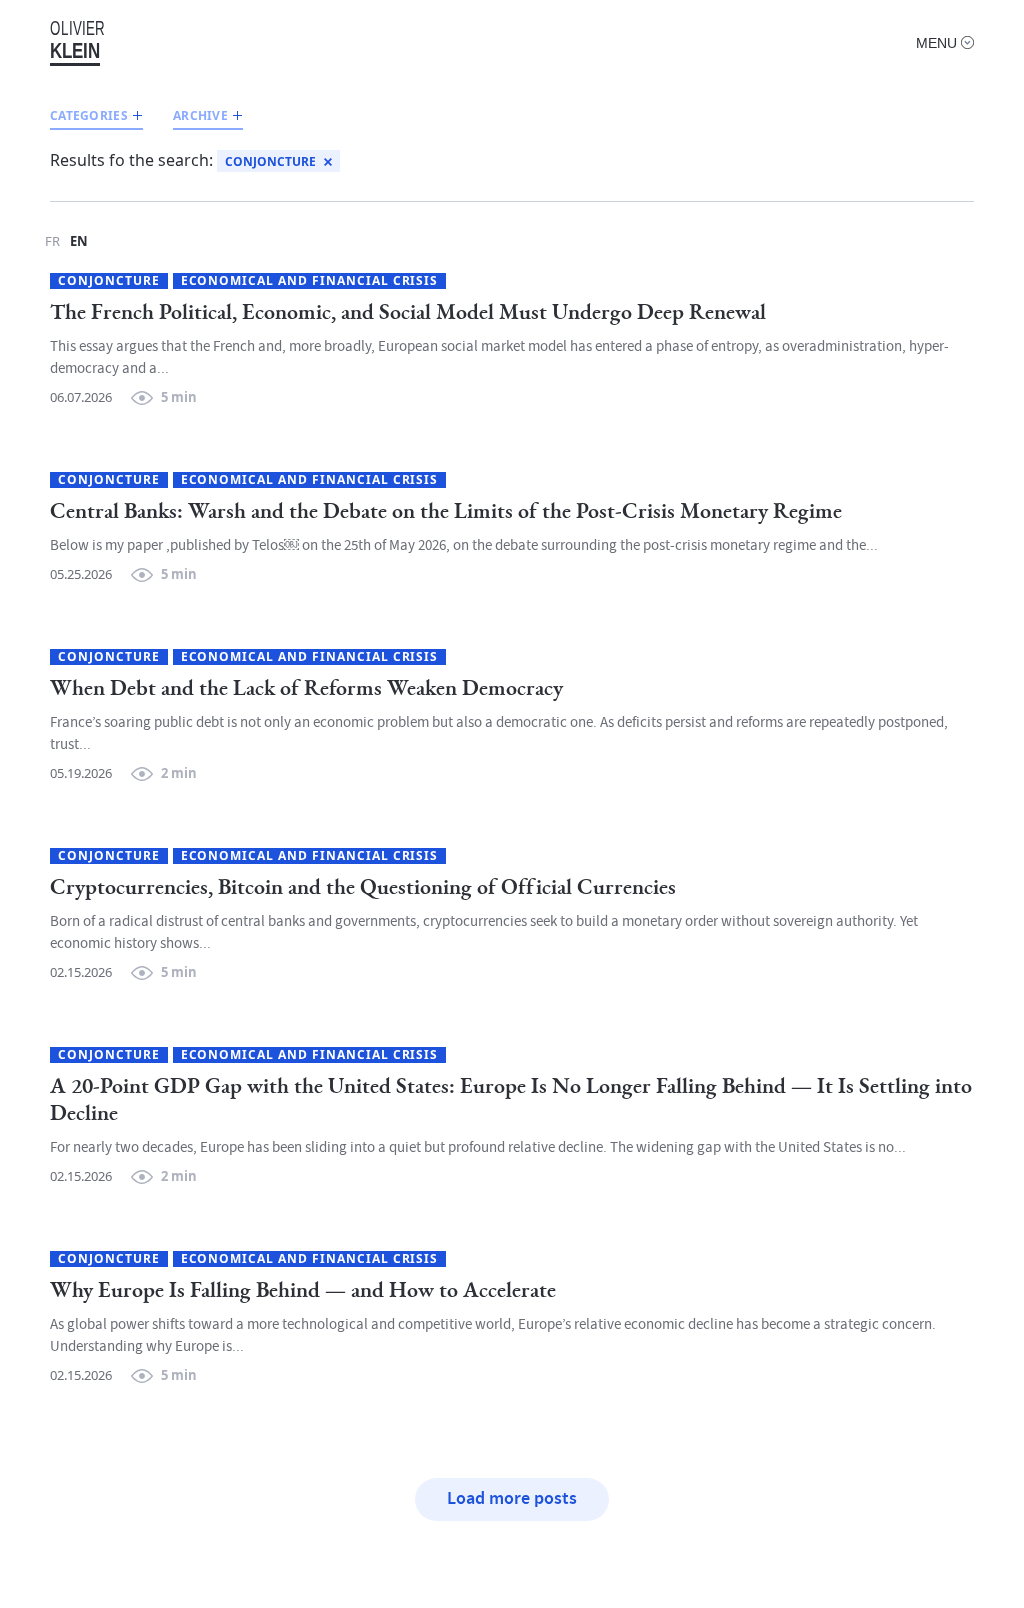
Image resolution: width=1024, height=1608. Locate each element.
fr (52, 241)
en (79, 241)
